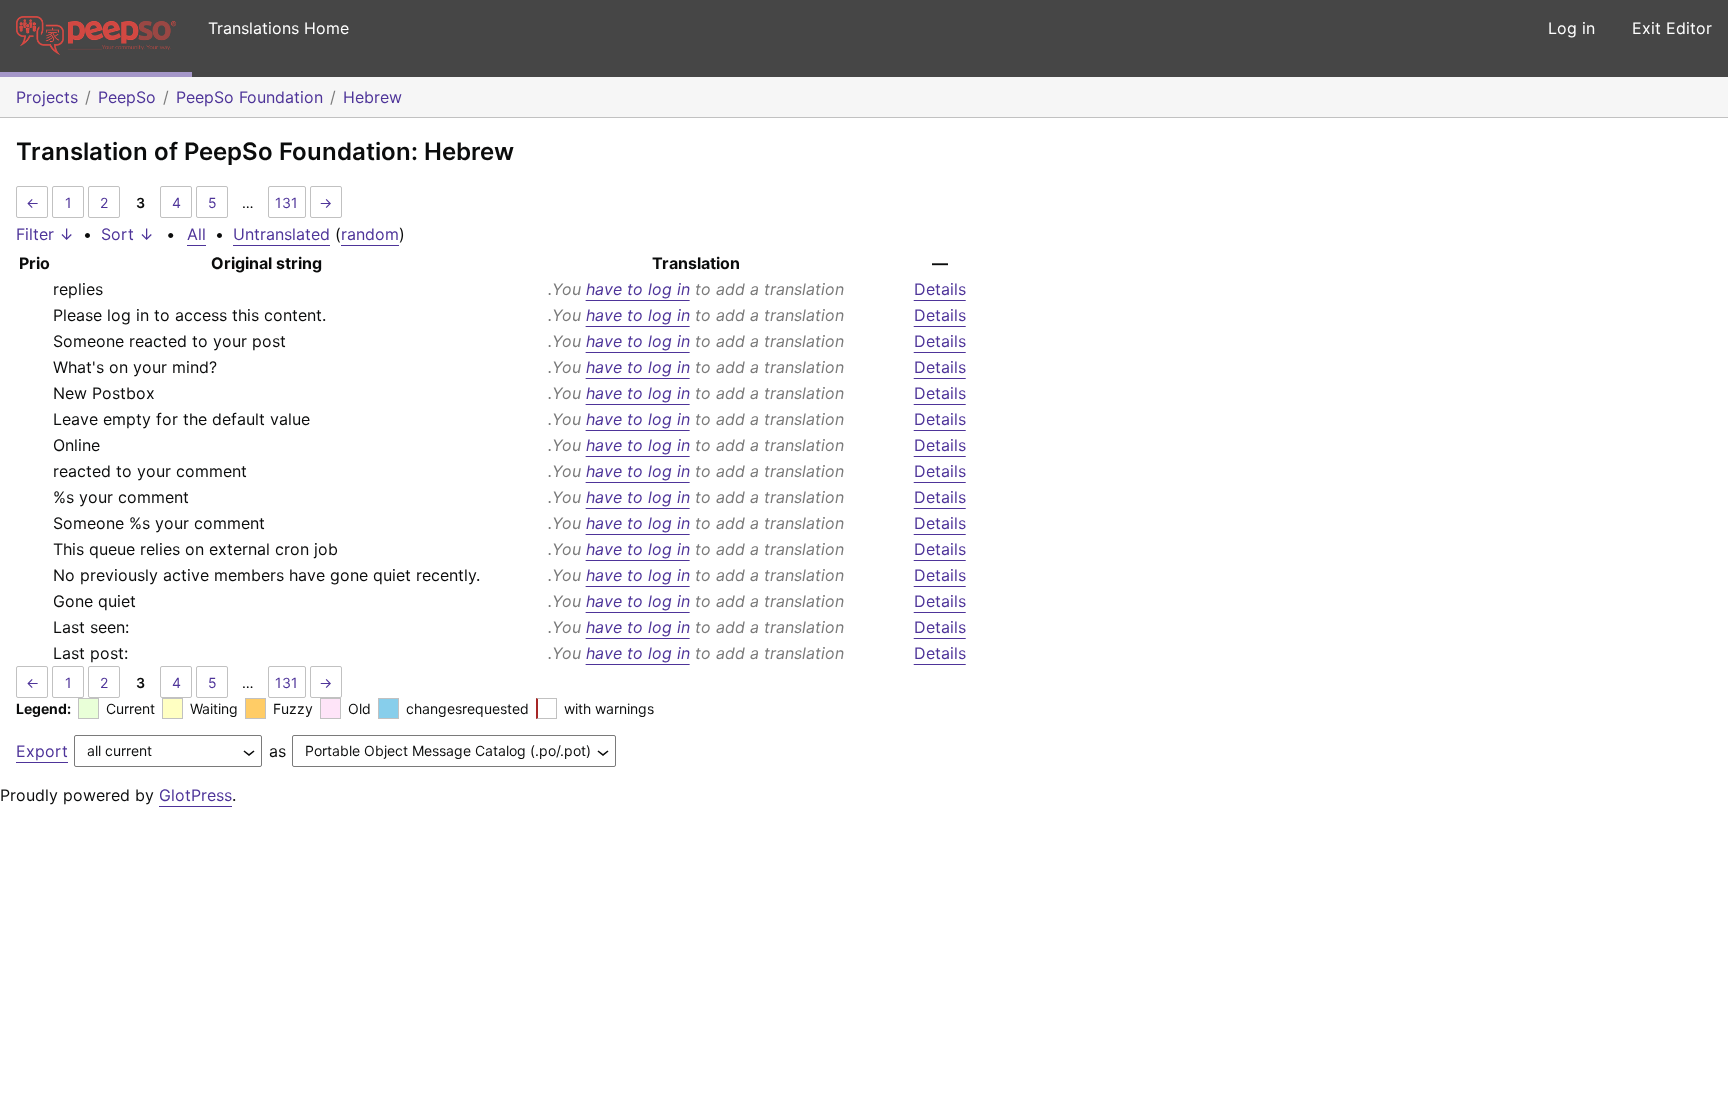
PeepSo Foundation (249, 97)
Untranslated (281, 234)
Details (940, 289)
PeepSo (127, 97)
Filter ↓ (45, 234)
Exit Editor (1672, 28)
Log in (1571, 28)
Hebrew (372, 97)
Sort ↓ (127, 234)
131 (286, 202)
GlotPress (195, 795)
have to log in (638, 289)
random (370, 234)
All (196, 234)
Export (42, 751)
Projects (47, 97)
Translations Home (278, 28)
